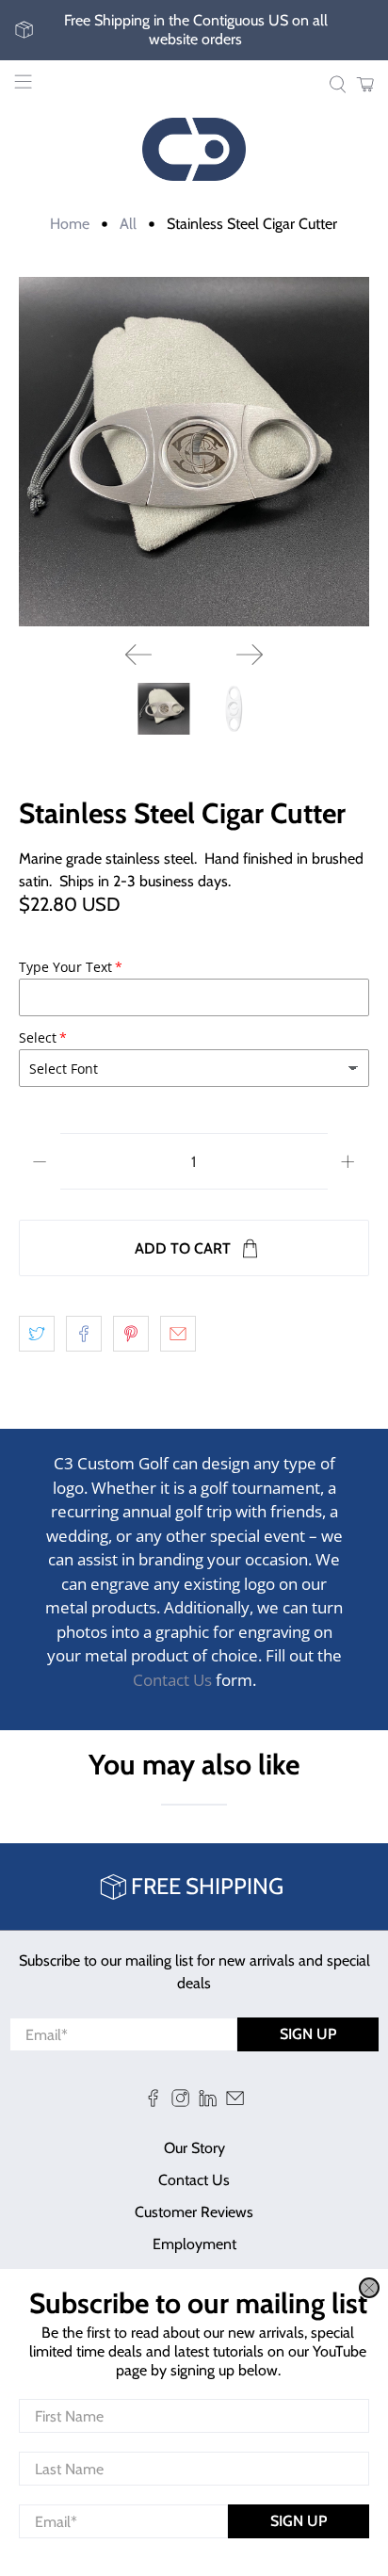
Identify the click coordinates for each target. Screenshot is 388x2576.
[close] (369, 2288)
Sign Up (299, 2521)
